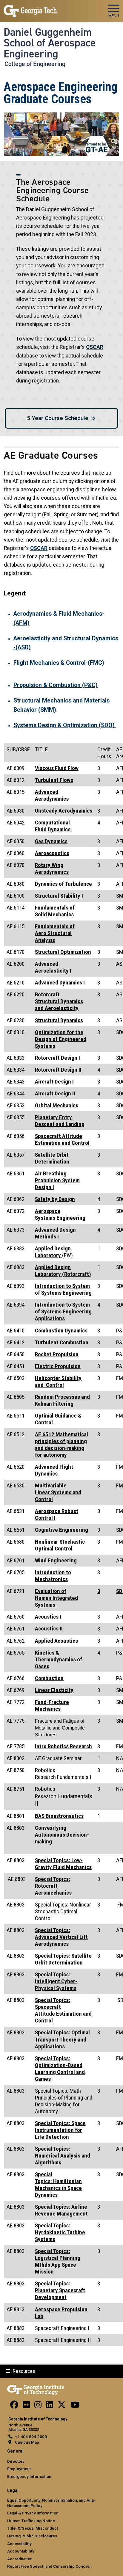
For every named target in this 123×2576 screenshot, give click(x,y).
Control (58, 1382)
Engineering (60, 1214)
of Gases (59, 1659)
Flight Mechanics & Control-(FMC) (59, 663)
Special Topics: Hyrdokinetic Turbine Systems (60, 2232)
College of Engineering (35, 64)
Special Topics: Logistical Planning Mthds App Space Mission (58, 2261)
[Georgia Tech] (36, 2389)
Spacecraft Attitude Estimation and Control (62, 1139)
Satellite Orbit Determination (52, 1158)
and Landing (60, 1121)
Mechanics (55, 911)
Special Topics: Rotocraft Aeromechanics (53, 1886)
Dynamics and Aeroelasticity (59, 1001)
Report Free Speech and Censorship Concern (49, 2566)
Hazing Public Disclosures (32, 2536)
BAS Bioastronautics (59, 1816)
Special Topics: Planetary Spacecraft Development (60, 2290)
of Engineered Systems (61, 1039)
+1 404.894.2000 (31, 2437)
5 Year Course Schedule (58, 418)
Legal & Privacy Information (33, 2513)
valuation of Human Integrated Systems (56, 1598)
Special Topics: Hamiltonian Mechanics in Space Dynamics (58, 2185)
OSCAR (95, 347)
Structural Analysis (55, 933)
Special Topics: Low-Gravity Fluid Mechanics (63, 1864)
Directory (16, 2461)
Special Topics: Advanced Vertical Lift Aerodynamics (61, 1937)
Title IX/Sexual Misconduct (33, 2528)
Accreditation (20, 2559)
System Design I (57, 1180)
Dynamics (59, 829)
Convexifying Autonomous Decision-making (62, 1835)
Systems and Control (58, 1492)
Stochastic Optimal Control (60, 1545)
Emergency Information (29, 2476)
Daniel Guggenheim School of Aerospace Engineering (50, 43)
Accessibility (19, 2544)
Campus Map (27, 2442)
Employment (19, 2469)
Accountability (21, 2551)
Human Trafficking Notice (31, 2521)
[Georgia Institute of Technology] (31, 8)
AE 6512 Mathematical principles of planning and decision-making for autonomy (61, 1445)
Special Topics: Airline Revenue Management (61, 2210)
